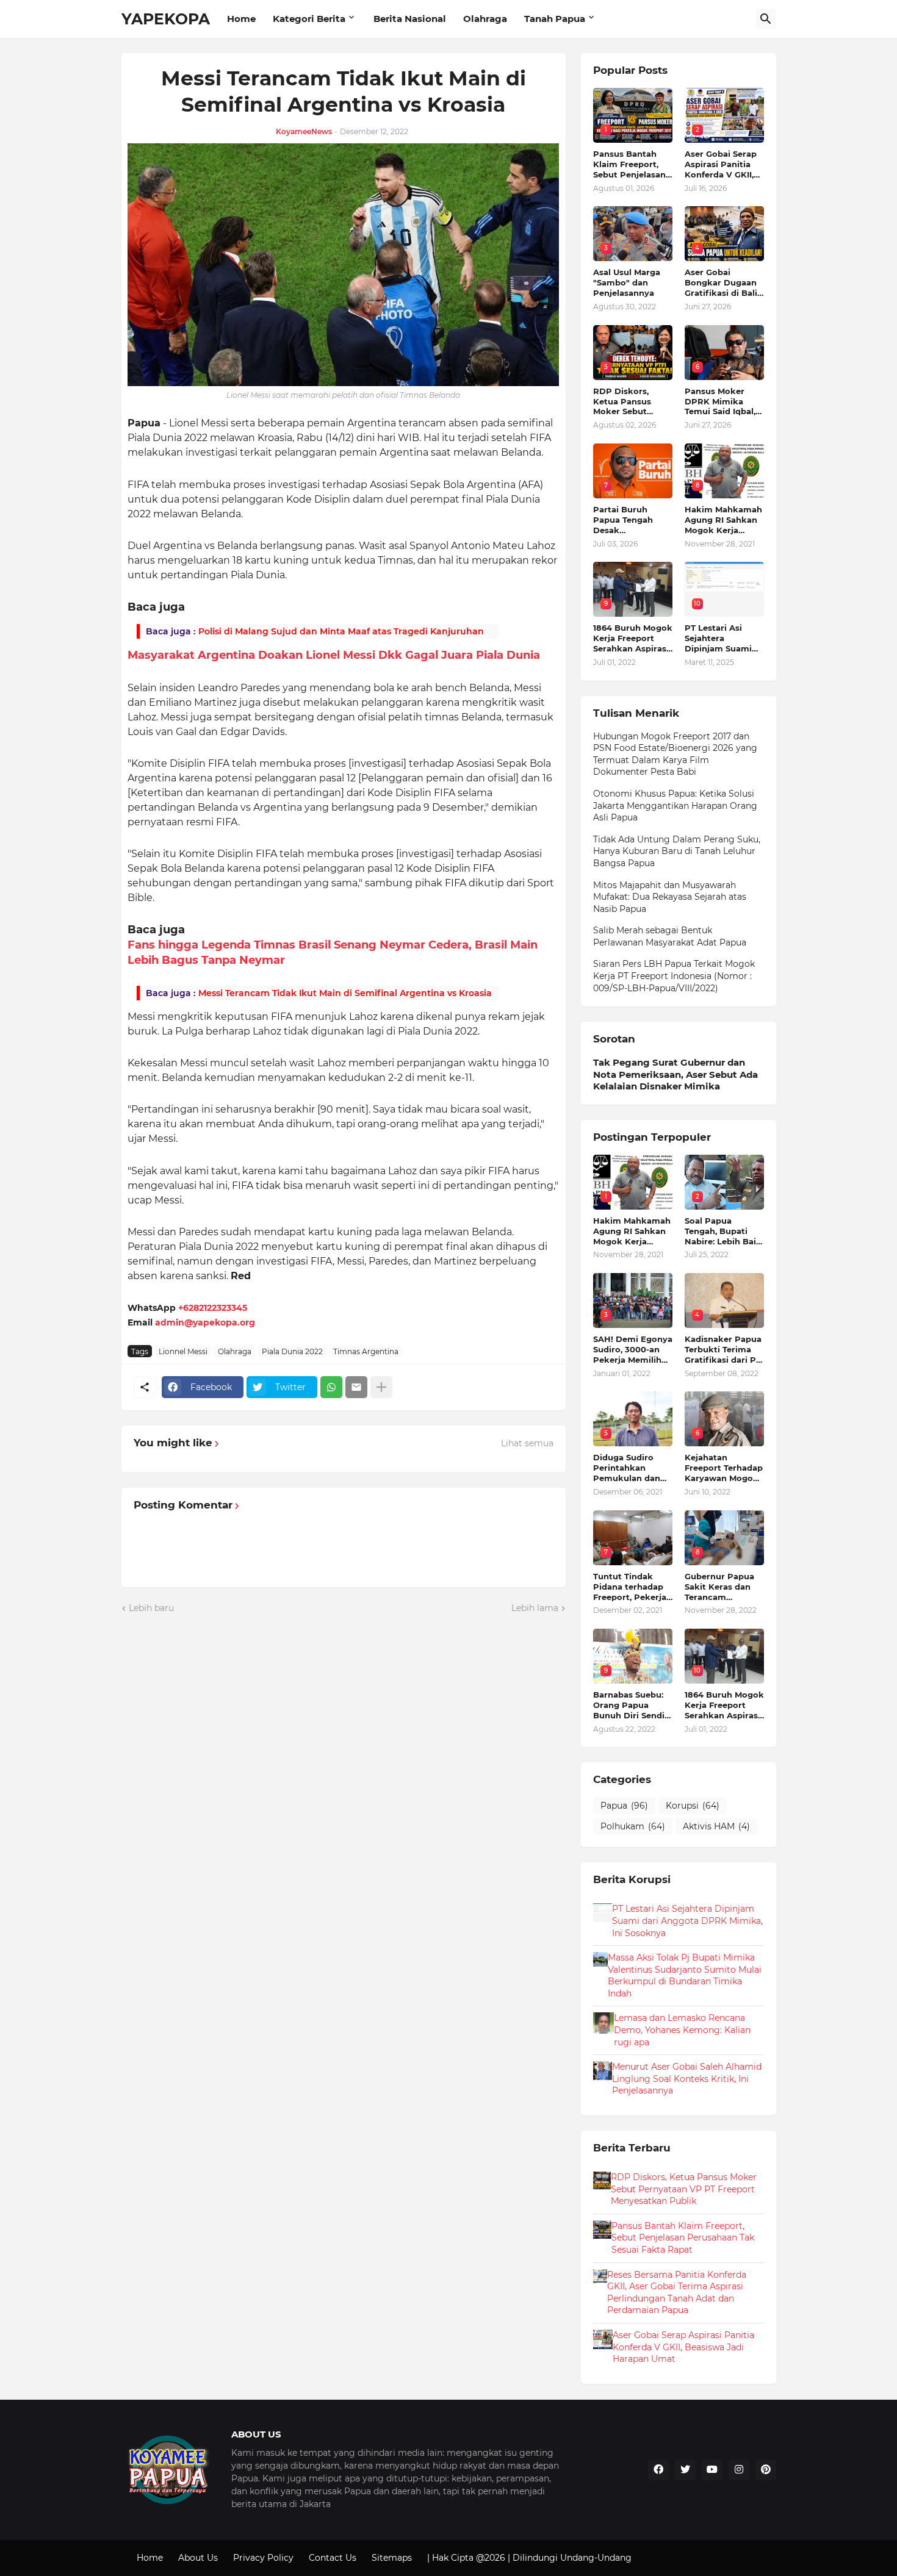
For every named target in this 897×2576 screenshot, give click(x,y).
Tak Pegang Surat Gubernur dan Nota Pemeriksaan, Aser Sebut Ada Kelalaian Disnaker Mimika (675, 1074)
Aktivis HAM (716, 1826)
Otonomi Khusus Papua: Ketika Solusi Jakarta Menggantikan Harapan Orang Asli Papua (675, 805)
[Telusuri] (766, 19)
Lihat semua (527, 1443)
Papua (624, 1806)
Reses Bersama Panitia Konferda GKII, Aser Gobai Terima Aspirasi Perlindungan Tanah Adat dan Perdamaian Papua (677, 2293)
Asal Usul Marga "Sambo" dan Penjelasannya (627, 282)
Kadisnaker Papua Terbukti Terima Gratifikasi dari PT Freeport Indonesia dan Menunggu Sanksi (723, 1350)
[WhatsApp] (331, 1387)
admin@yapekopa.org (205, 1322)
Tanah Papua (555, 19)
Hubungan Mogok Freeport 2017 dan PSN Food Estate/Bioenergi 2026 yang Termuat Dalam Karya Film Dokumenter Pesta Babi (675, 754)
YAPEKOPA (166, 19)
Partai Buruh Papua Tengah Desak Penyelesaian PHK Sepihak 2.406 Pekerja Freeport (632, 520)
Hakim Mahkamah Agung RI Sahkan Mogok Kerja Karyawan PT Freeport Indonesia (723, 520)
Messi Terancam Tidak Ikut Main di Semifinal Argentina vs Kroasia (345, 993)
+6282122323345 (213, 1308)
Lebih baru (151, 1608)
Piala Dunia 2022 (292, 1351)
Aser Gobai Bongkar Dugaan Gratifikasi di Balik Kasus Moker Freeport (724, 283)
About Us (198, 2558)
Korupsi (693, 1806)
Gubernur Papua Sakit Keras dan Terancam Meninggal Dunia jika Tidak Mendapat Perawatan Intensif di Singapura (720, 1587)
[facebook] (658, 2470)
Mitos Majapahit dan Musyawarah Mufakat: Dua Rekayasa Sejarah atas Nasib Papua (670, 897)
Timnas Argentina (366, 1351)
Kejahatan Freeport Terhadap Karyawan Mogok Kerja (724, 1468)
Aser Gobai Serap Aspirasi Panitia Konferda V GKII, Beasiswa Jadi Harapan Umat (721, 164)
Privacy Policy (263, 2558)
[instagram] (739, 2470)
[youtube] (712, 2470)
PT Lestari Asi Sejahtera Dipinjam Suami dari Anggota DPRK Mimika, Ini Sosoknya (721, 638)
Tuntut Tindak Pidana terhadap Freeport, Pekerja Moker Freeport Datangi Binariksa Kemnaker (631, 1587)
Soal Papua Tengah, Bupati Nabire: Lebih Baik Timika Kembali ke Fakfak (724, 1231)
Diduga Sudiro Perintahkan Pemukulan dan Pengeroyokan (627, 1468)
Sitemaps (392, 2558)
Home (241, 19)
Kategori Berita (309, 19)
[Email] (356, 1387)
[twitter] (685, 2470)
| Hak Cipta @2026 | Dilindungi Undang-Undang (529, 2558)
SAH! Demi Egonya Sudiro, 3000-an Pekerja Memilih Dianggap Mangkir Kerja (633, 1350)
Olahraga (485, 19)
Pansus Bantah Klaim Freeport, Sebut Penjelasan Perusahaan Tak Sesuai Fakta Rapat (629, 164)
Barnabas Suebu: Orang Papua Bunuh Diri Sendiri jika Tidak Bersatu (632, 1705)
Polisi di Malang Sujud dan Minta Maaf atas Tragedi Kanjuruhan (341, 631)
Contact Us (333, 2558)
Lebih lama (535, 1608)
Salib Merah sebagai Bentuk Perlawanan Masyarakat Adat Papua (670, 936)
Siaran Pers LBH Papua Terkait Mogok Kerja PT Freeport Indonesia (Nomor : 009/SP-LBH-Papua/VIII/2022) (674, 976)
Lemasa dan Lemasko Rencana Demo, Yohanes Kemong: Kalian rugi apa (682, 2030)
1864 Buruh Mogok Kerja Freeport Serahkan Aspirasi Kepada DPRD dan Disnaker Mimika (633, 638)
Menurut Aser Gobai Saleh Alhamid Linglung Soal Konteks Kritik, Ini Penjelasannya (687, 2079)
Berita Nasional (410, 19)
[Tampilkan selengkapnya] (381, 1387)
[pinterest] (766, 2470)
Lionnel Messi (183, 1351)
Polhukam (633, 1826)
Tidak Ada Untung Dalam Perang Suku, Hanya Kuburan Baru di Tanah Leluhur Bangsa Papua (677, 851)
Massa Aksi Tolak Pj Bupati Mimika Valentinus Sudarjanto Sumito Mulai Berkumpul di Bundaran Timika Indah (685, 1975)
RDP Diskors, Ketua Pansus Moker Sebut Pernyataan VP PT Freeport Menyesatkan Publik (632, 402)
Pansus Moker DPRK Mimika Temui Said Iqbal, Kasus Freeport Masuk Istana (720, 402)
